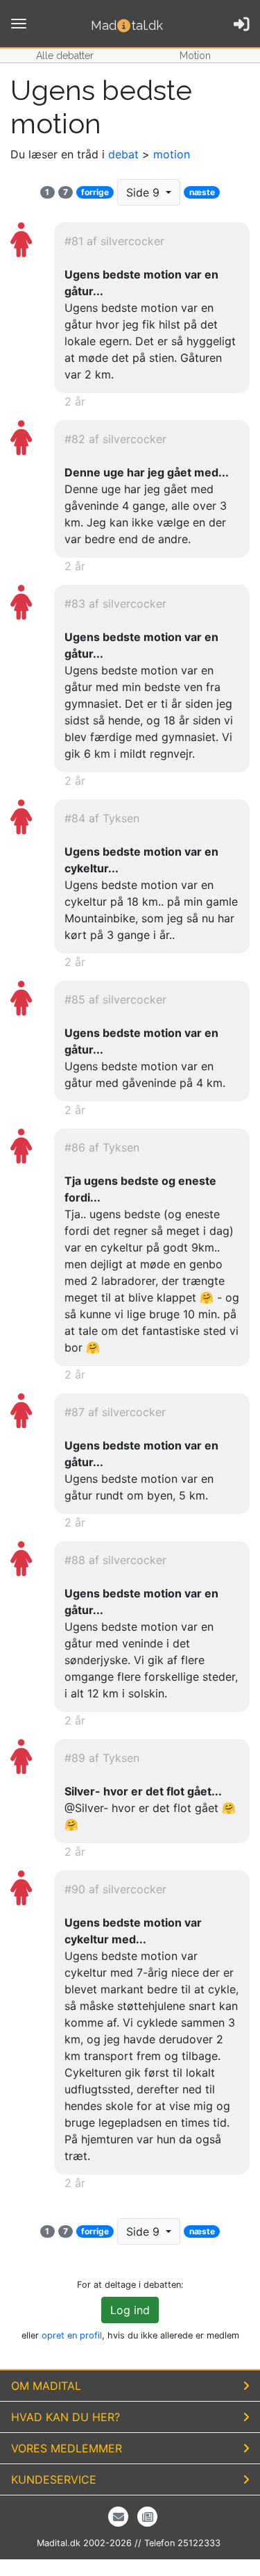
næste (202, 192)
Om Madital (46, 2386)
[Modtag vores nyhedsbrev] (118, 2517)
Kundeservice (54, 2479)
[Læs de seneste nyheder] (147, 2517)
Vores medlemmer (67, 2448)
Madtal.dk (127, 25)
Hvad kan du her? (66, 2417)
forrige (95, 192)
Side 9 (145, 192)
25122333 (199, 2543)
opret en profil (72, 2335)
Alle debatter (65, 56)
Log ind (130, 2310)
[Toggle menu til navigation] (19, 24)
